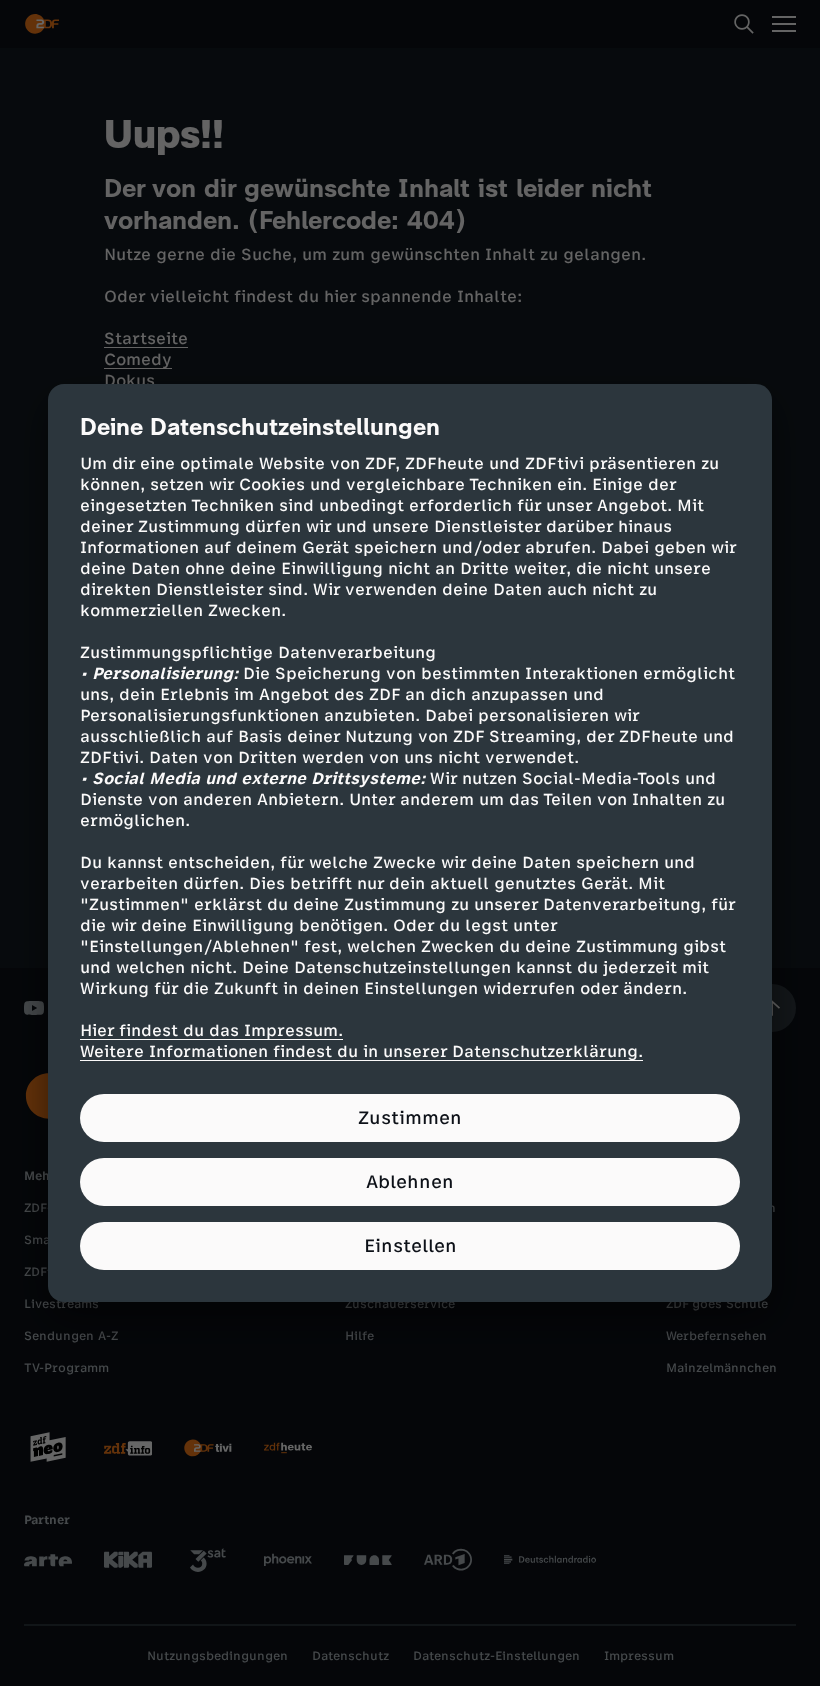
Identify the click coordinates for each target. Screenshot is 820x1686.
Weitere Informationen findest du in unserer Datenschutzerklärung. (361, 1051)
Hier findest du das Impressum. (211, 1030)
